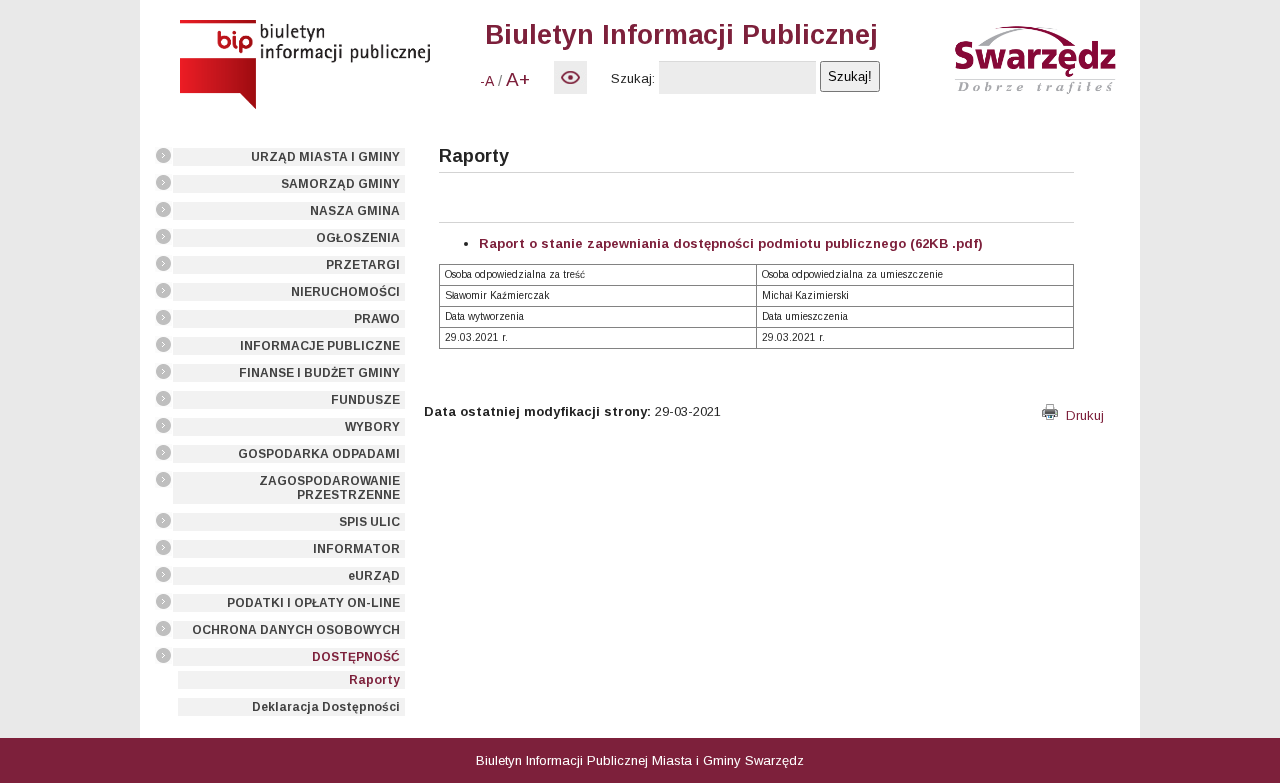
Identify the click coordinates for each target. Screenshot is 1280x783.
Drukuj (1081, 415)
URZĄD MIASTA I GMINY (325, 157)
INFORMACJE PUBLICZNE (320, 346)
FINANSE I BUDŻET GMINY (319, 373)
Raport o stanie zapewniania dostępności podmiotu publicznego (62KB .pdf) (731, 243)
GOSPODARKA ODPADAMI (319, 454)
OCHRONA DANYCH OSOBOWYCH (296, 630)
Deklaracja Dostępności (326, 707)
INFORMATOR (356, 549)
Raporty (374, 680)
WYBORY (372, 427)
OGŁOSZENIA (358, 238)
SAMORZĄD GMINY (340, 184)
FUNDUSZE (365, 400)
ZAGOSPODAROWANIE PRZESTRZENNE (329, 488)
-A (487, 81)
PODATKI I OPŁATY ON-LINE (313, 603)
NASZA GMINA (355, 211)
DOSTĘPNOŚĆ (356, 657)
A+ (518, 79)
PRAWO (377, 319)
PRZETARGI (363, 265)
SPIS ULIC (369, 522)
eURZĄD (374, 576)
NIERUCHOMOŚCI (345, 292)
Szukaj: (633, 78)
